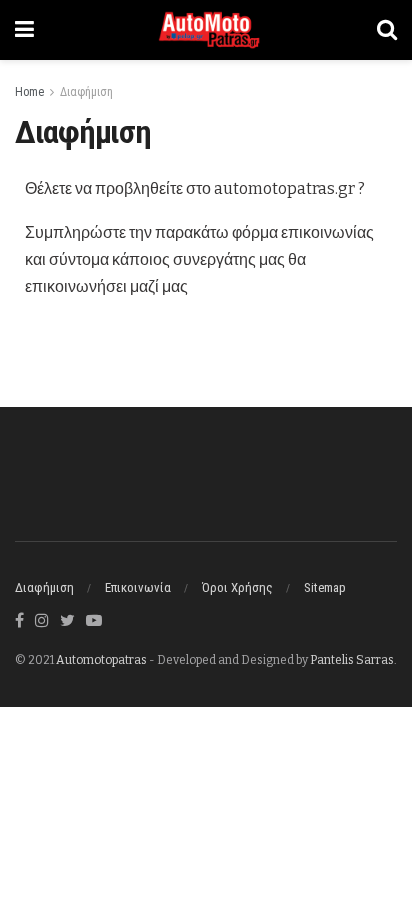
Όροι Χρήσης (237, 587)
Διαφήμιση (86, 92)
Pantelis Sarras (352, 660)
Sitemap (325, 587)
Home (29, 92)
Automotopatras (101, 660)
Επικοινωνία (138, 587)
